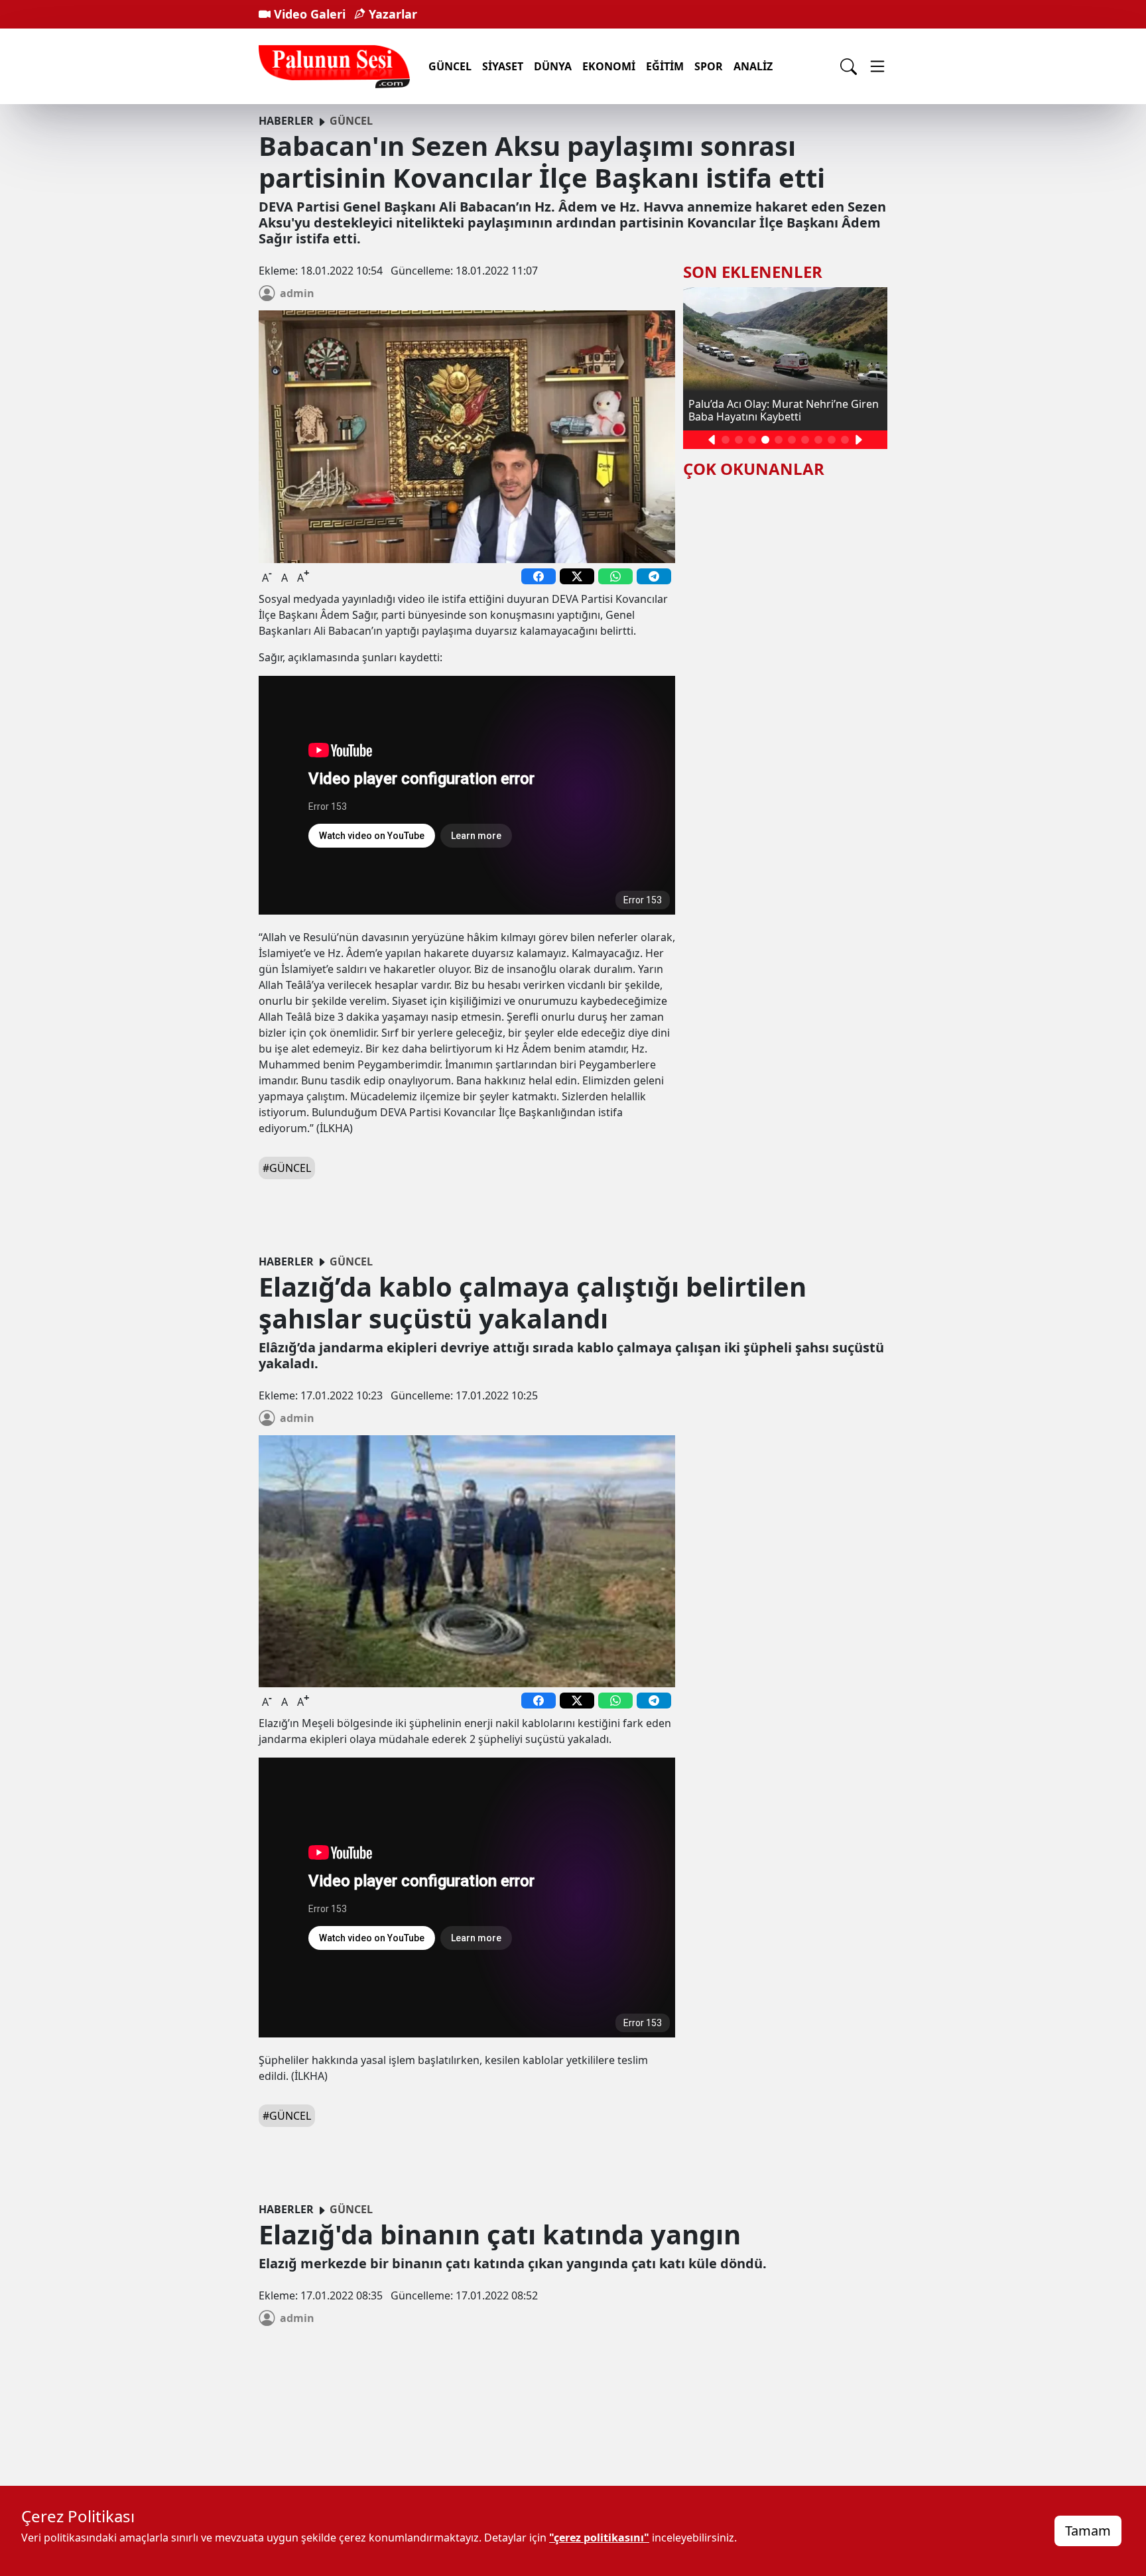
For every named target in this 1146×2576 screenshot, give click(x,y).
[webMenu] (877, 66)
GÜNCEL (450, 66)
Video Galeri (308, 14)
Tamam (1088, 2531)
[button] (712, 440)
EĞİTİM (665, 66)
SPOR (709, 66)
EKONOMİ (609, 66)
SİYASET (503, 66)
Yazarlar (391, 14)
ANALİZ (753, 66)
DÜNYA (553, 66)
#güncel (287, 1168)
